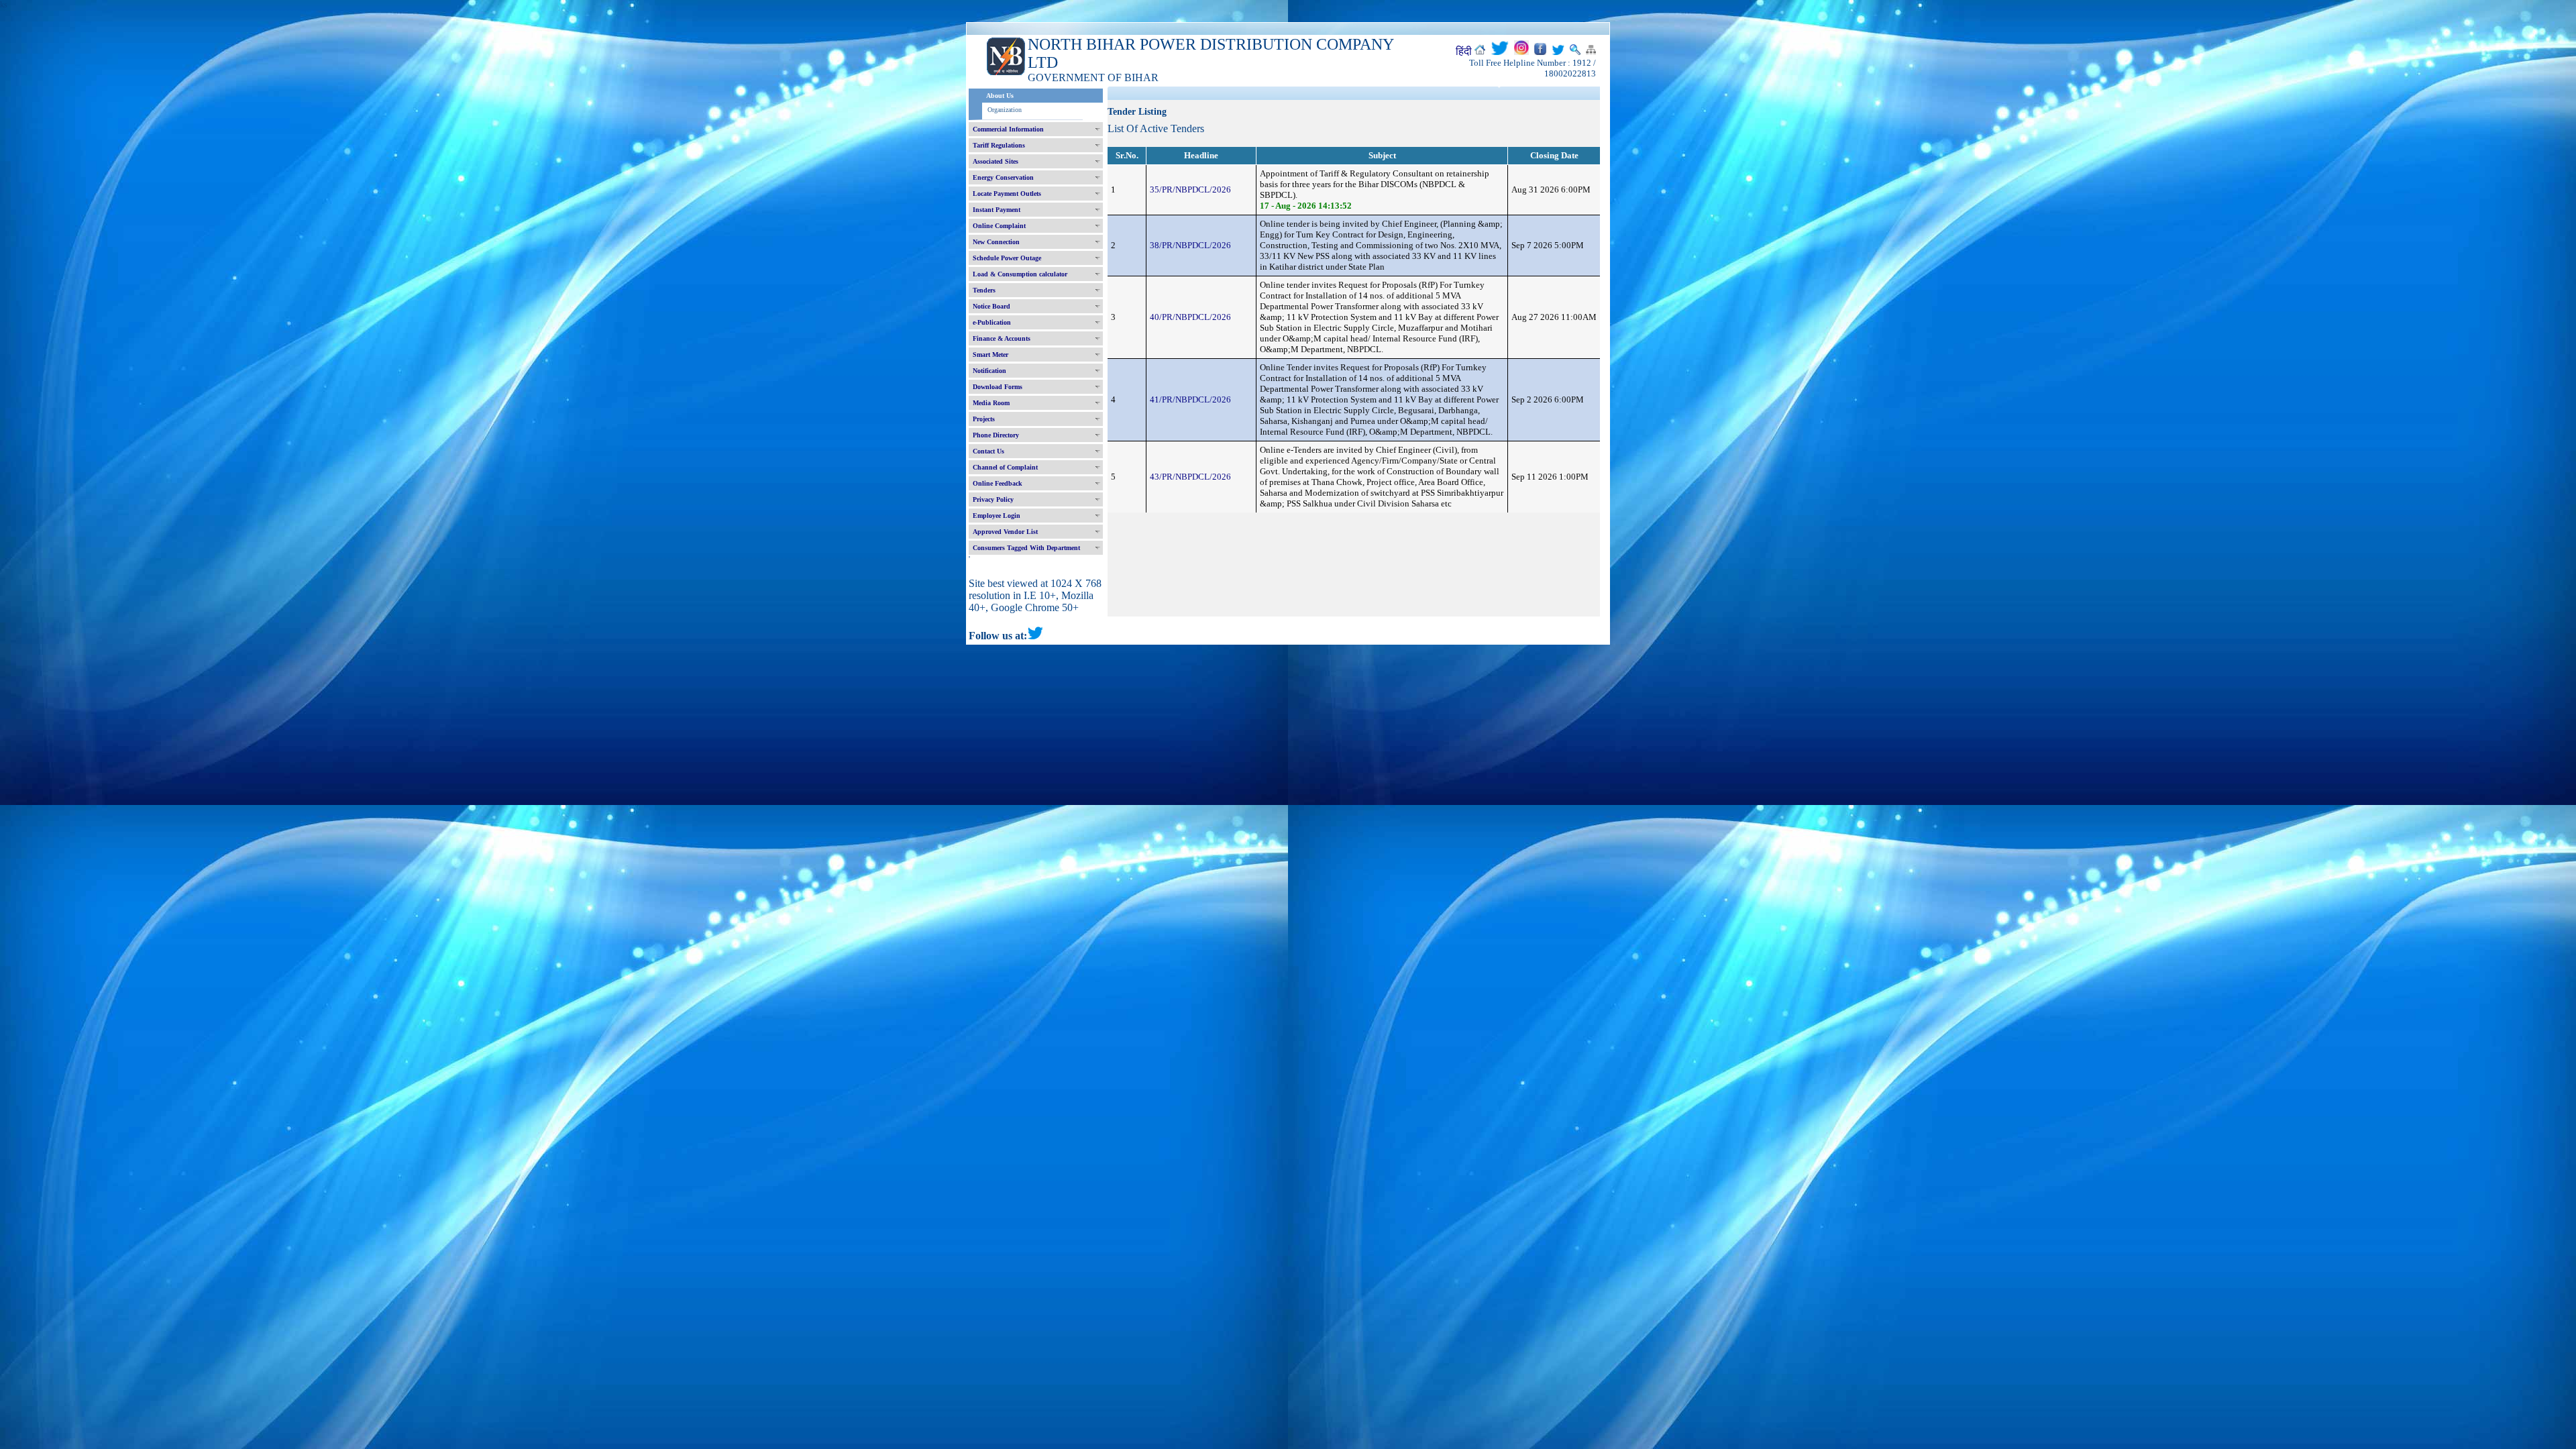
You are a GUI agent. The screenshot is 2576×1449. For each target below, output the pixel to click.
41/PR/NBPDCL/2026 (1190, 399)
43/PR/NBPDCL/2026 (1190, 477)
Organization (1005, 110)
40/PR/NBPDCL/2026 (1190, 317)
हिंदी (1464, 51)
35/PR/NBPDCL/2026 (1190, 190)
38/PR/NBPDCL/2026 (1190, 245)
